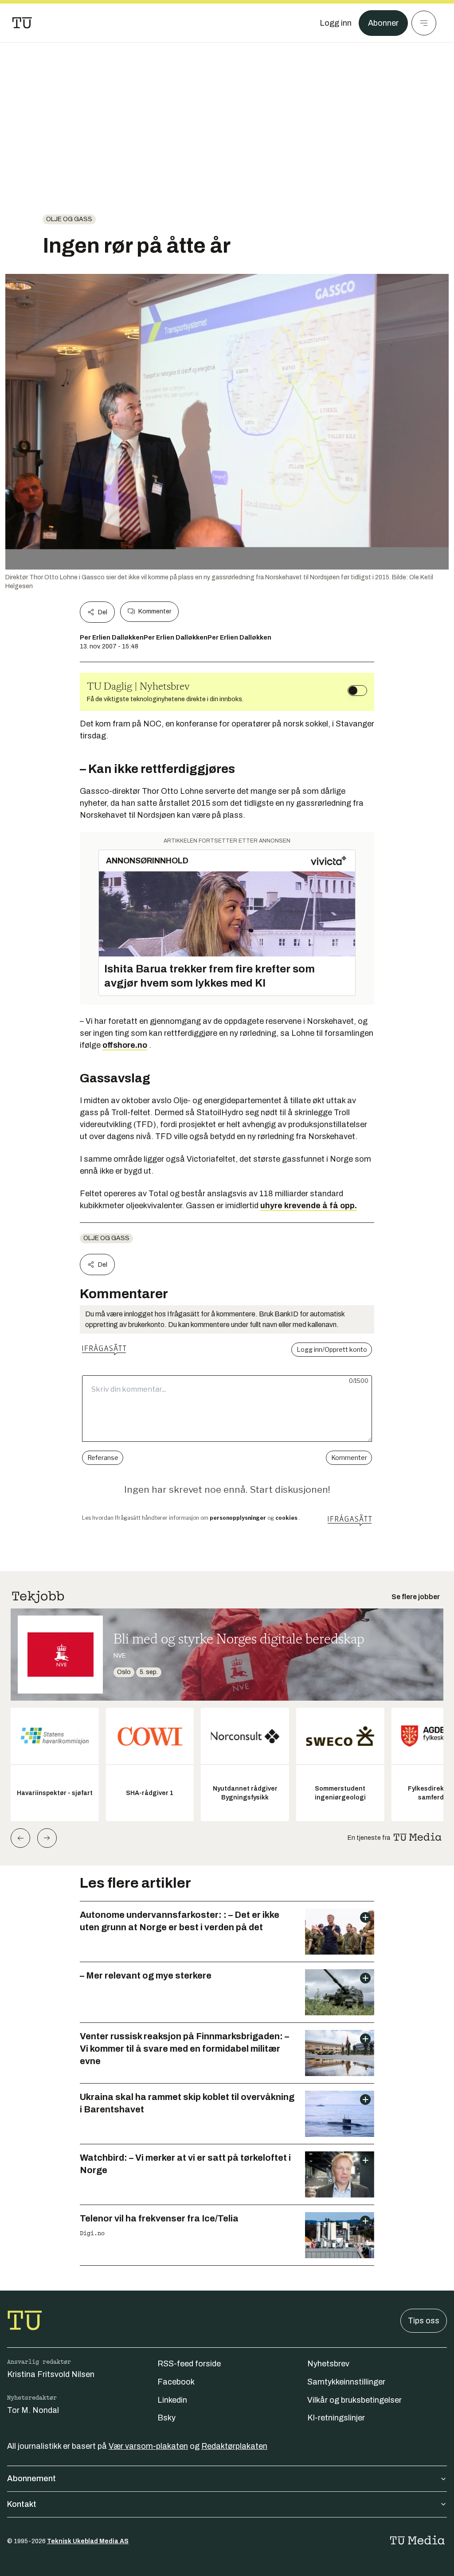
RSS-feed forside (189, 2364)
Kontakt (22, 2504)
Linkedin (172, 2400)
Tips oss (424, 2321)
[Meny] (424, 23)
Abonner (383, 23)
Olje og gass (69, 219)
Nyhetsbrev (328, 2364)
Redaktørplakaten (234, 2446)
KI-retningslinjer (336, 2418)
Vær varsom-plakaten (148, 2446)
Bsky (166, 2418)
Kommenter (155, 611)
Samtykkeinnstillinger (346, 2382)
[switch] (357, 691)
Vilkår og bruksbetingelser (354, 2400)
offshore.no (125, 1045)
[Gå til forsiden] (22, 23)
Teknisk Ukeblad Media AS (88, 2541)
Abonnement (31, 2478)
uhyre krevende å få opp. (309, 1206)
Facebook (176, 2382)
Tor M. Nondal (33, 2410)
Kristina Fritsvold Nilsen (51, 2374)
